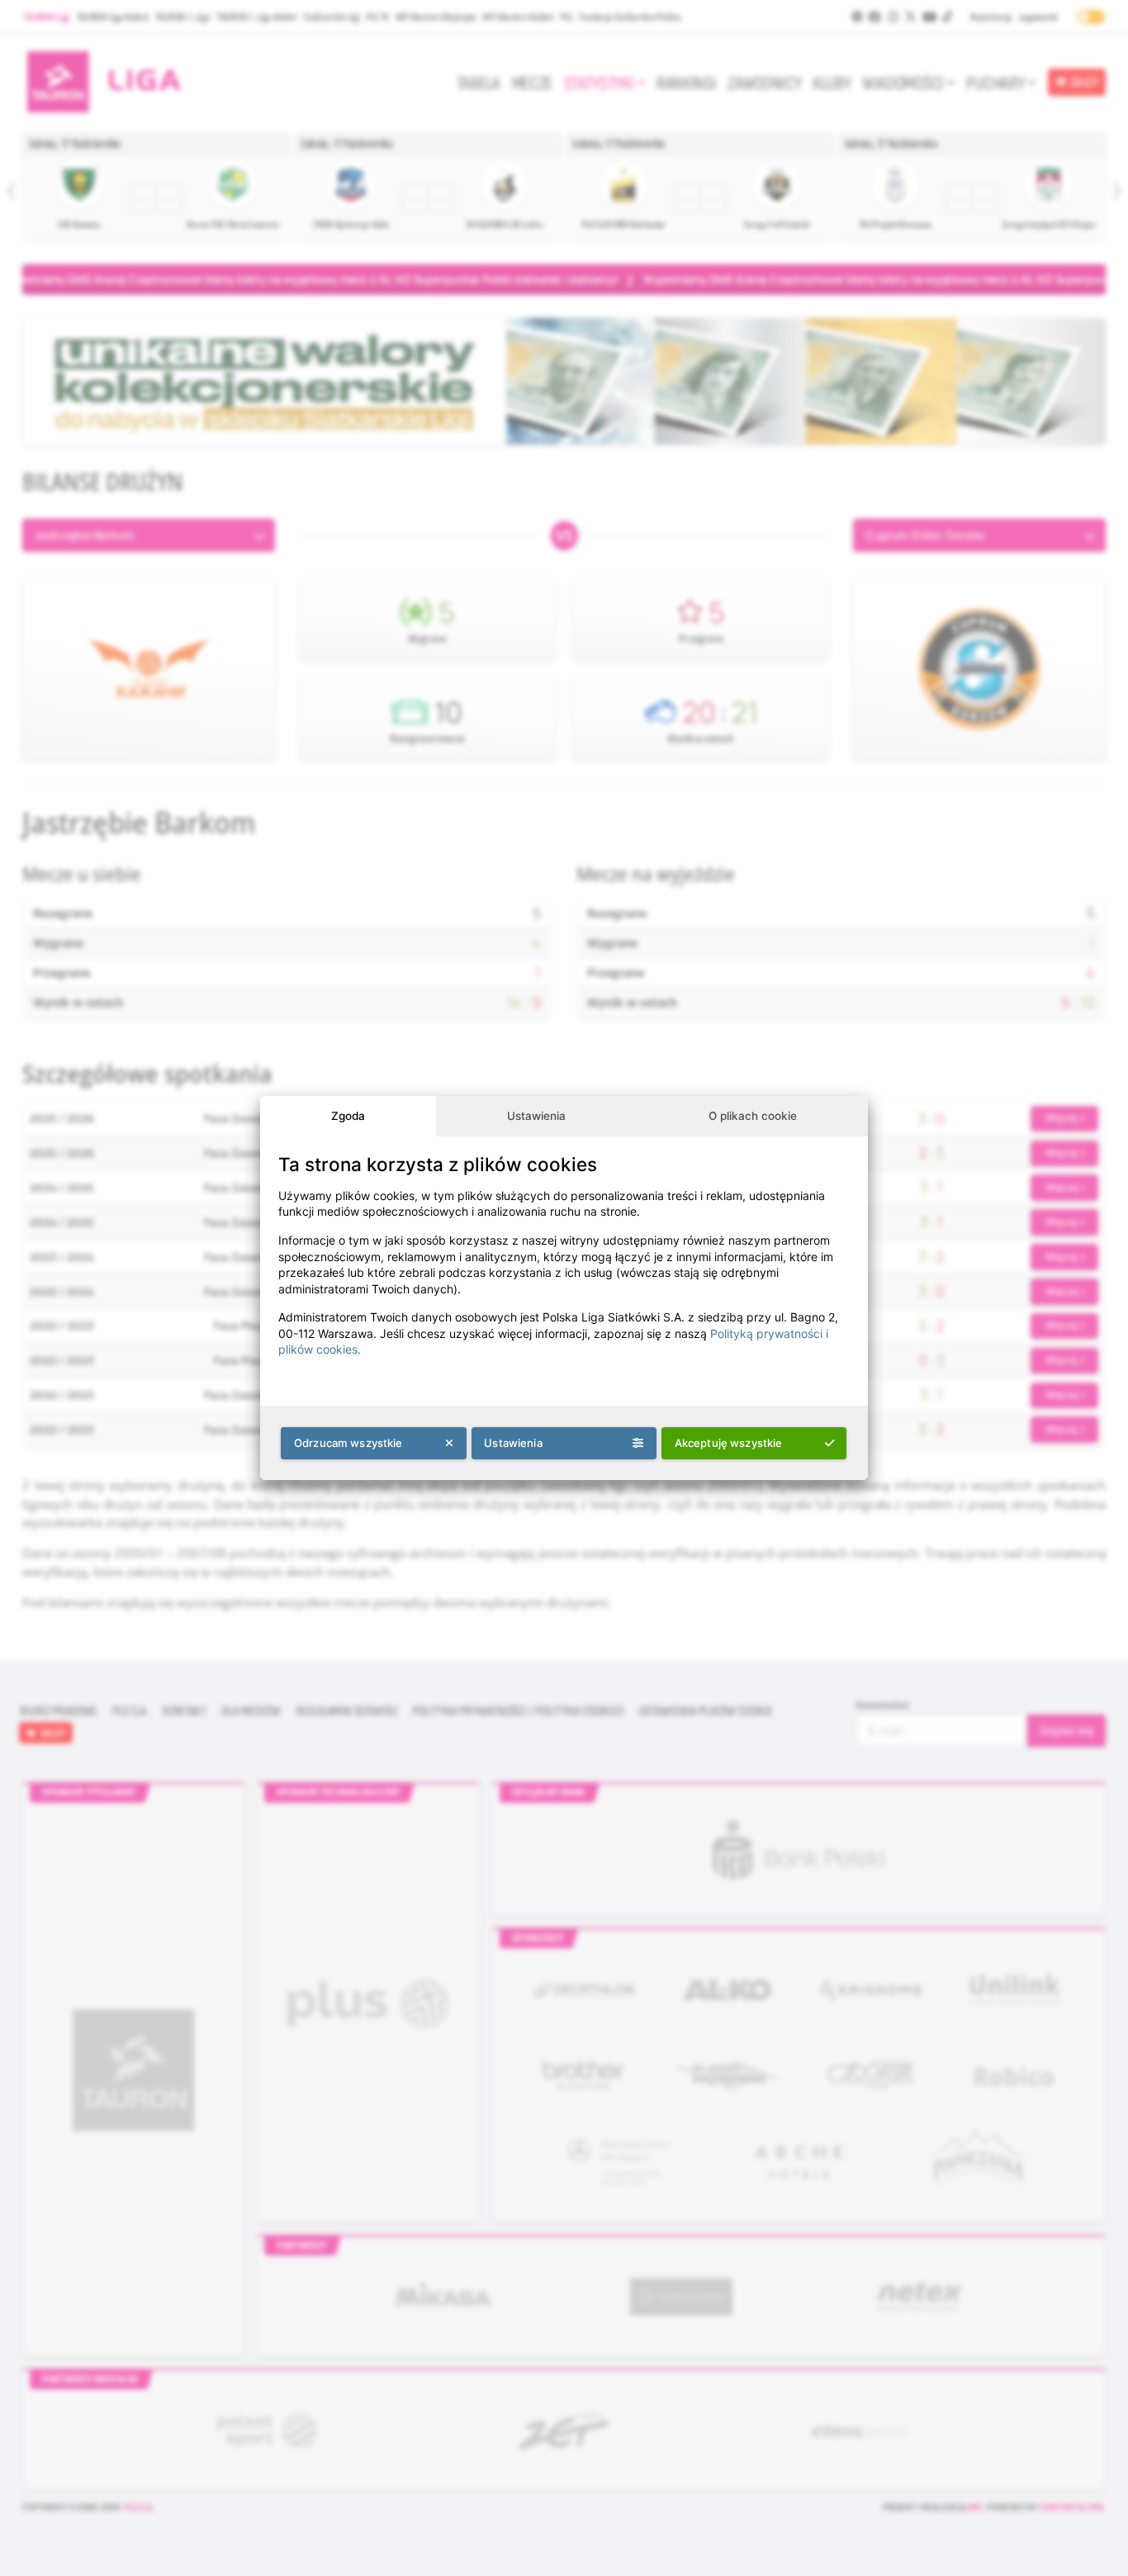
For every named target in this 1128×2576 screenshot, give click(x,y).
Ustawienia (536, 1116)
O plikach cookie (753, 1116)
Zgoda (348, 1116)
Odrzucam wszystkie (348, 1443)
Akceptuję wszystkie (729, 1443)
